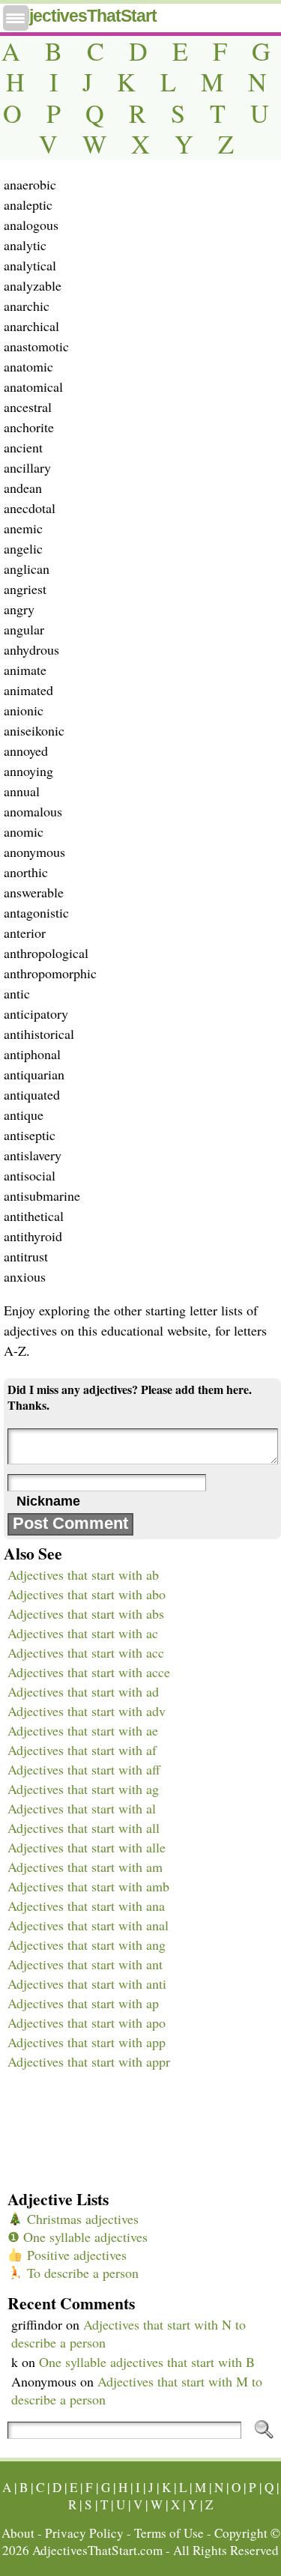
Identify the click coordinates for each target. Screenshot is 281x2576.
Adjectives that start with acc (86, 1652)
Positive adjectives (75, 2255)
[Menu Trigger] (16, 18)
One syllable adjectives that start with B (147, 2362)
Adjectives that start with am (85, 1867)
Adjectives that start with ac (83, 1633)
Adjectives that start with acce (89, 1672)
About (18, 2533)
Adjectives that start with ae (83, 1730)
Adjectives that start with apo (87, 2022)
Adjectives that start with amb (88, 1886)
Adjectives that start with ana (86, 1906)
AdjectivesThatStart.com (97, 2550)
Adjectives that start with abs (86, 1613)
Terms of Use (169, 2533)
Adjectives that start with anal (88, 1925)
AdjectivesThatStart (82, 16)
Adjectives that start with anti (87, 1983)
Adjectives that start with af (82, 1750)
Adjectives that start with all (84, 1828)
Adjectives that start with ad (83, 1691)
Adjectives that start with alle (87, 1847)
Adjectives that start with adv (87, 1711)
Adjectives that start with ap (83, 2003)
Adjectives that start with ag (83, 1789)
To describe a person (81, 2273)
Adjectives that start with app (87, 2042)
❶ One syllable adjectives (78, 2237)
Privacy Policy (84, 2533)
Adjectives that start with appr (89, 2061)
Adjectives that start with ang (87, 1945)
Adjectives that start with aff (84, 1769)
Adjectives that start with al (82, 1808)
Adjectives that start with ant (85, 1964)
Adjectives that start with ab (83, 1575)
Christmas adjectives (81, 2219)
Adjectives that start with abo (87, 1594)
